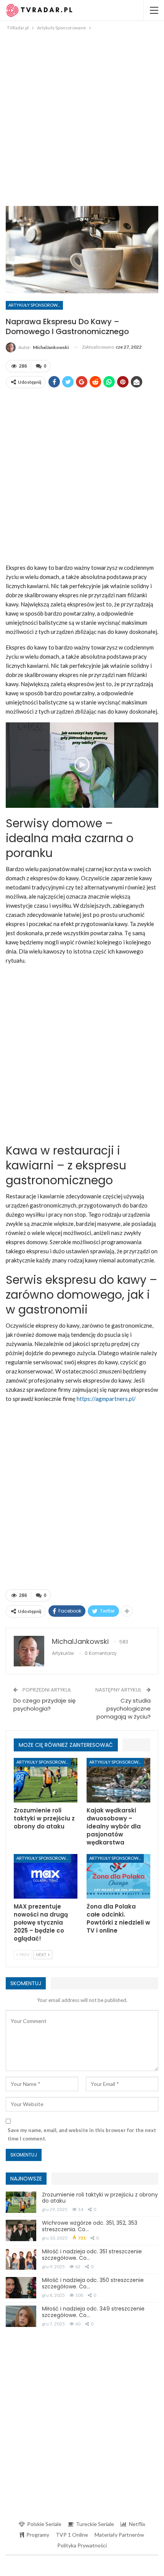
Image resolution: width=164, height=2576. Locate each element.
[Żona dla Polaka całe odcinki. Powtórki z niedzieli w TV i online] (118, 1876)
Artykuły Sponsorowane (36, 305)
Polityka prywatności (82, 2545)
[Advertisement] (82, 118)
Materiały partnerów (119, 2535)
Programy (38, 2535)
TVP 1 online (72, 2535)
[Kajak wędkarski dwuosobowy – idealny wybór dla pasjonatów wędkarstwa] (118, 1780)
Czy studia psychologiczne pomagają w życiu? (124, 1708)
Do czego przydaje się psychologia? (44, 1704)
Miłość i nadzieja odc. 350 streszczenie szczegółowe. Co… (93, 2283)
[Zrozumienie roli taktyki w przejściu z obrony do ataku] (46, 1780)
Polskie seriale (44, 2524)
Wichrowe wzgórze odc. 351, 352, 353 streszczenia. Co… (90, 2226)
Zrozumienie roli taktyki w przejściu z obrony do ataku (100, 2198)
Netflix (137, 2524)
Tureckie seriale (95, 2524)
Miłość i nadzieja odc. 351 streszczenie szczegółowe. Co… (92, 2255)
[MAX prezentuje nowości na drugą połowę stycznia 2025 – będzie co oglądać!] (46, 1876)
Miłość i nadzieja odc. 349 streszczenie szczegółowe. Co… (93, 2312)
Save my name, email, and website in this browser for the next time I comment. (82, 2134)
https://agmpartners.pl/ (106, 1399)
